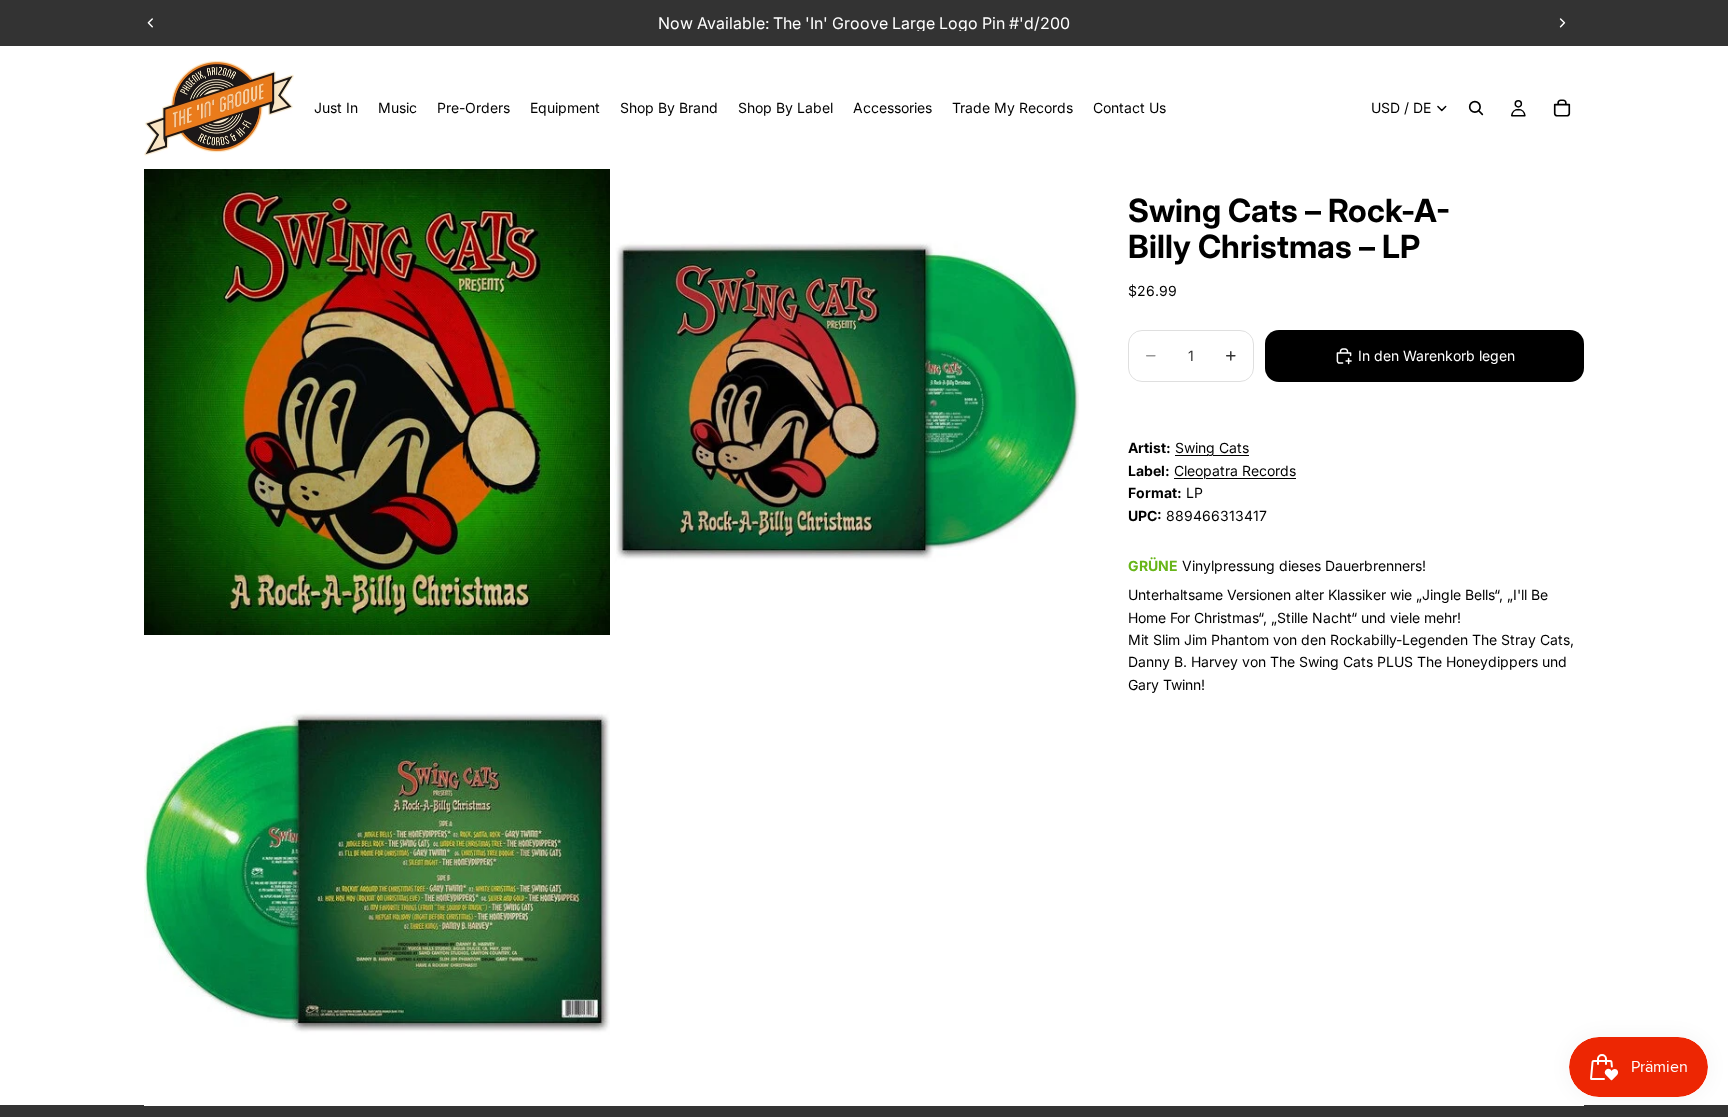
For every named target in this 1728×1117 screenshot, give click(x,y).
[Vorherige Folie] (151, 23)
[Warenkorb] (1562, 108)
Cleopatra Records (1235, 470)
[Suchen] (1476, 108)
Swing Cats (1212, 447)
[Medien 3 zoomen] (377, 872)
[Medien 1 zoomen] (377, 402)
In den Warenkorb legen (1436, 355)
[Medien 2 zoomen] (847, 402)
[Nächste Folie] (1562, 23)
